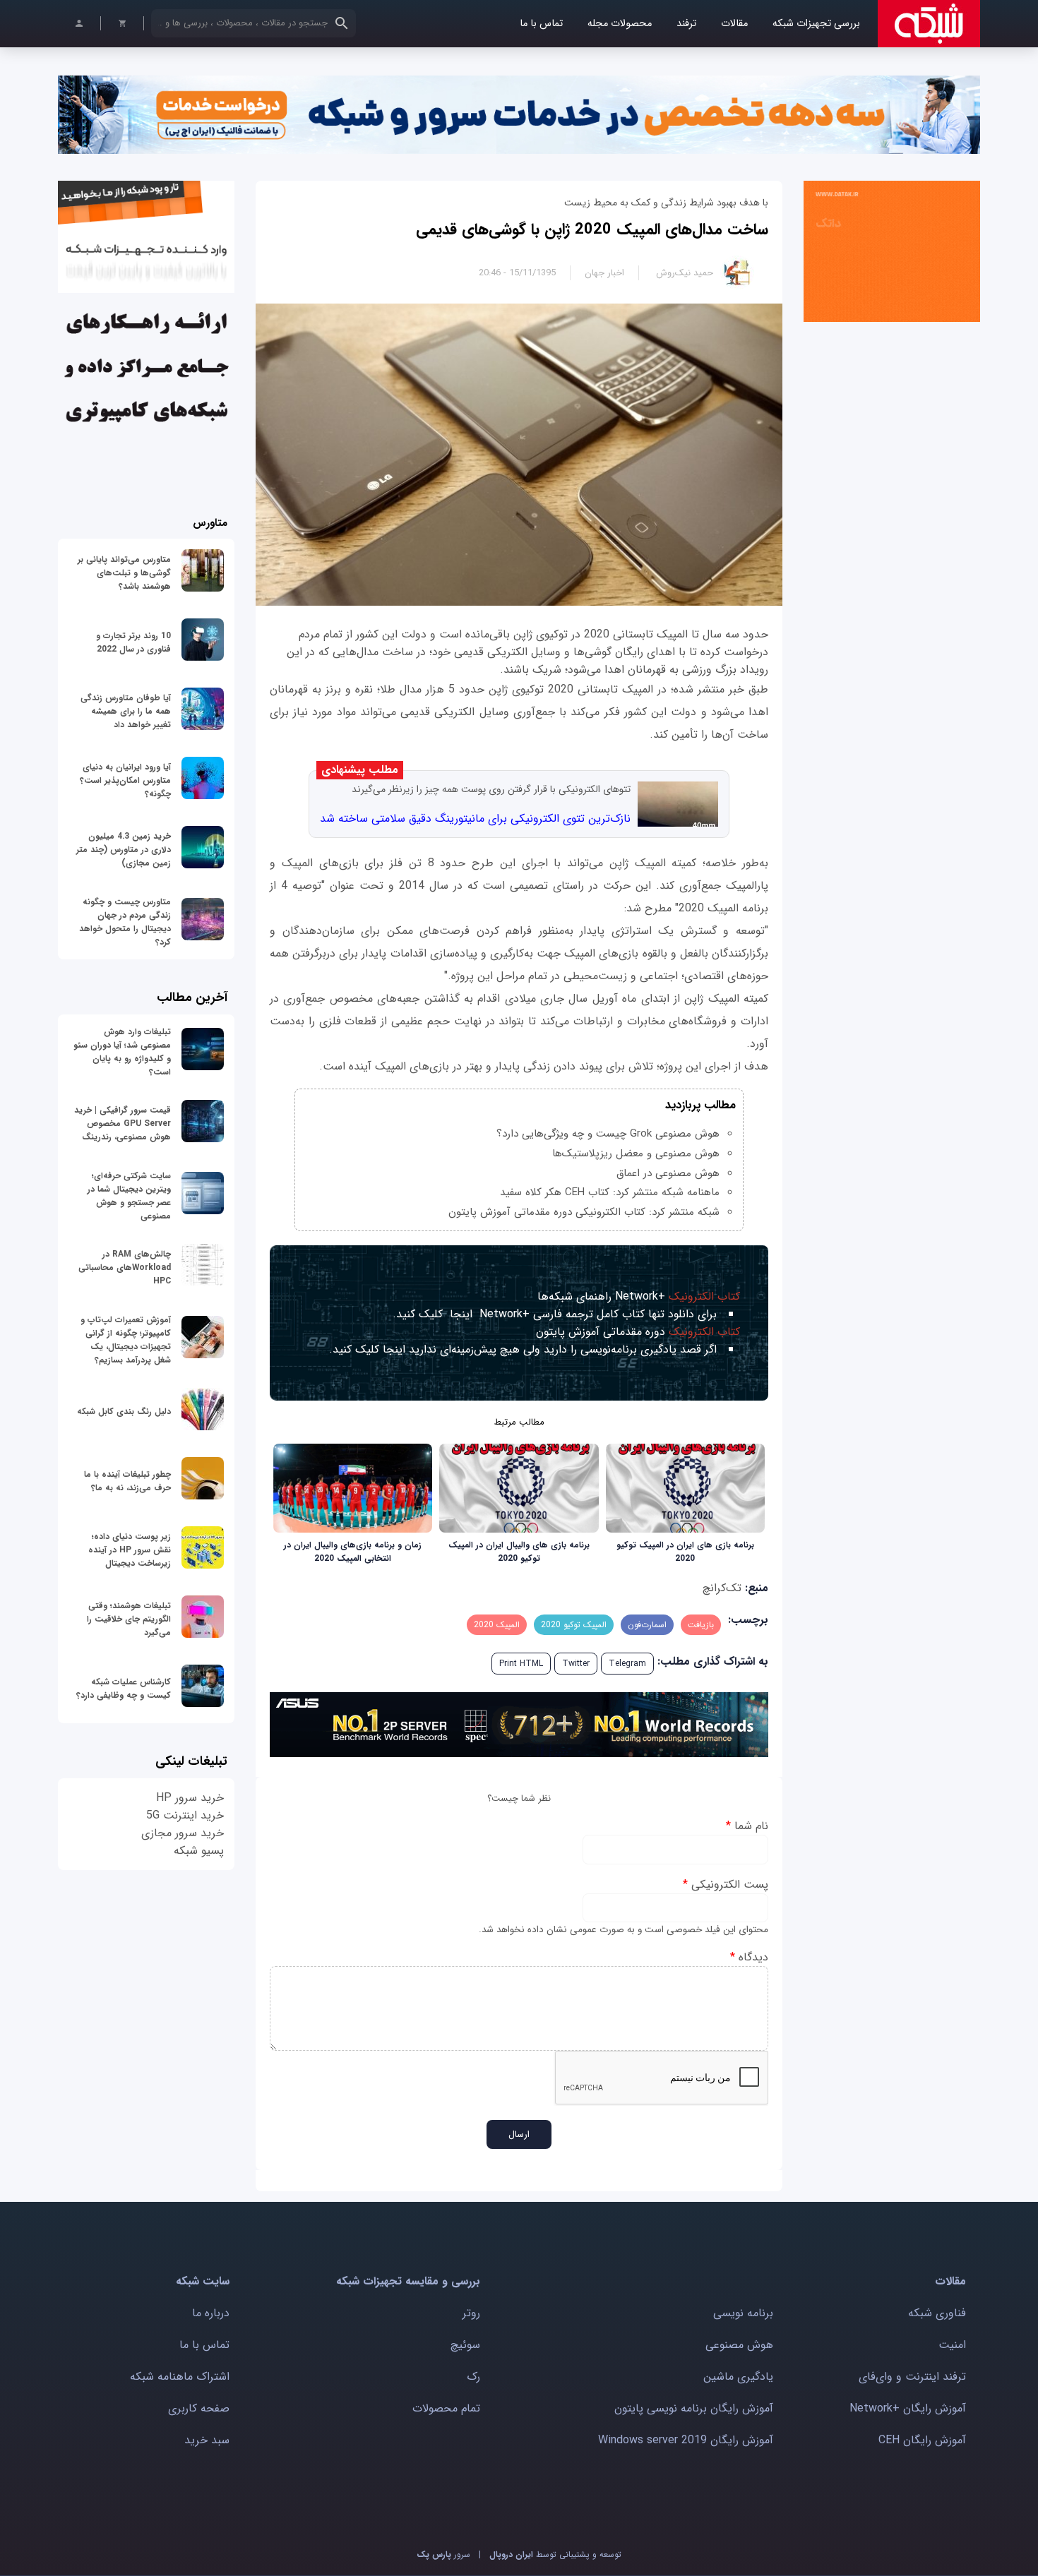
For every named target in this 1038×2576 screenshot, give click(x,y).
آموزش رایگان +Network (908, 2408)
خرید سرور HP (190, 1798)
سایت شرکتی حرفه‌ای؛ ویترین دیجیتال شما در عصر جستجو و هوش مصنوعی (129, 1196)
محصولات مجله (620, 24)
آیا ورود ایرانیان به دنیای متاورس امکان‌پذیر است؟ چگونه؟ (125, 780)
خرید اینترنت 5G (185, 1815)
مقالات (734, 24)
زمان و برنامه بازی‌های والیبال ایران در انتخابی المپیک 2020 (353, 1552)
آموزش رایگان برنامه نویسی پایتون (694, 2408)
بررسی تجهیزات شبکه (816, 24)
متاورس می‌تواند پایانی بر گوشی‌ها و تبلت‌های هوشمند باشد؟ (124, 573)
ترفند (686, 24)
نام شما (747, 1826)
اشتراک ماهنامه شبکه (180, 2377)
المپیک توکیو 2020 (574, 1625)
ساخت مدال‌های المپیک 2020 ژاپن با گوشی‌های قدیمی (592, 229)
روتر (471, 2313)
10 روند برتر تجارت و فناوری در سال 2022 (133, 642)
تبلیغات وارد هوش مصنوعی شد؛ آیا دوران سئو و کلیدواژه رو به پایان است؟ (122, 1052)
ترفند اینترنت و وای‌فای (912, 2377)
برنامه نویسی (743, 2313)
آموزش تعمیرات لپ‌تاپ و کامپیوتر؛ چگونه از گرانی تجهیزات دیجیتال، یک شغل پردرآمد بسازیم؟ (126, 1340)
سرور (443, 2554)
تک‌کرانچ (722, 1588)
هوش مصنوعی (739, 2345)
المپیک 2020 (497, 1625)
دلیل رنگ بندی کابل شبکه (124, 1412)
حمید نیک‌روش (685, 273)
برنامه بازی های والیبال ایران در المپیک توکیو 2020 (519, 1552)
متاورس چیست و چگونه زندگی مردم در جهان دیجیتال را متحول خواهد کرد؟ (125, 922)
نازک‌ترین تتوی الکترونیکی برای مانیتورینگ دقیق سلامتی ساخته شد (475, 819)
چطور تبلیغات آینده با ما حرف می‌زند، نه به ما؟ (127, 1481)
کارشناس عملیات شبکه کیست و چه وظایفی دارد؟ (124, 1689)
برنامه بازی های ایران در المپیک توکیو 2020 (685, 1552)
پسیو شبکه (199, 1851)
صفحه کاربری (199, 2408)
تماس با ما (541, 24)
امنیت (952, 2345)
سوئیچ (465, 2345)
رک (473, 2377)
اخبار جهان (604, 273)
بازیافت (701, 1625)
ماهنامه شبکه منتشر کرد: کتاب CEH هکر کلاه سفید (610, 1192)
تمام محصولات (446, 2408)
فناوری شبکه (937, 2313)
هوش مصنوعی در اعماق (668, 1173)
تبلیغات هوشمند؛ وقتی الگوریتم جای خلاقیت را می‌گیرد (129, 1619)
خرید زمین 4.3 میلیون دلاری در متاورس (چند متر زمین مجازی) (124, 850)
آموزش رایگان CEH (922, 2440)
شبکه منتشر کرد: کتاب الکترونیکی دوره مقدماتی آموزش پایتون (584, 1212)
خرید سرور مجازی (183, 1833)
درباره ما (211, 2313)
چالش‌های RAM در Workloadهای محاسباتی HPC (125, 1268)
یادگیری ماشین (738, 2377)
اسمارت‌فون (647, 1625)
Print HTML (521, 1664)
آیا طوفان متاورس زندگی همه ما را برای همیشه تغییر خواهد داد (126, 711)
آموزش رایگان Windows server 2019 (686, 2440)
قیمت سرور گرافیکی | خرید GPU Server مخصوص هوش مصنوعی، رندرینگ (123, 1124)
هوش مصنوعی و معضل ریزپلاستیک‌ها (636, 1154)
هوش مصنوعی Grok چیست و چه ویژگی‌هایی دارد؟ (608, 1134)
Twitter (576, 1664)
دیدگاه (749, 1957)
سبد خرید (207, 2440)
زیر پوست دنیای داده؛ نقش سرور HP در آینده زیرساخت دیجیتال (130, 1550)
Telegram (627, 1664)
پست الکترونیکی (726, 1885)
